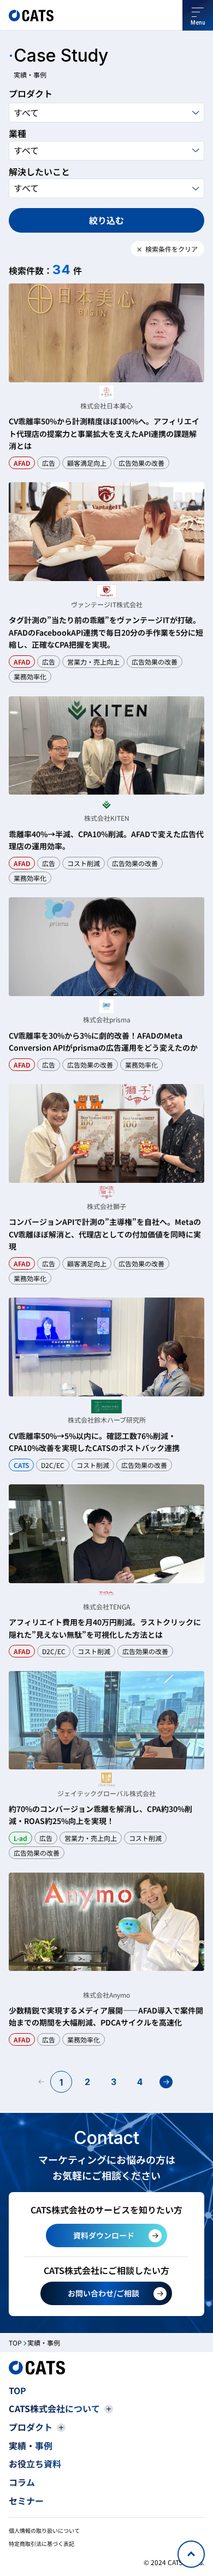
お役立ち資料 (35, 2464)
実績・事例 (31, 2445)
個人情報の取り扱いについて (44, 2530)
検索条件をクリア (171, 249)
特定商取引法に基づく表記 (42, 2544)
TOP (15, 2343)
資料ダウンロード (104, 2235)
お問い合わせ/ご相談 (103, 2293)
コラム (22, 2482)
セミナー (26, 2501)
